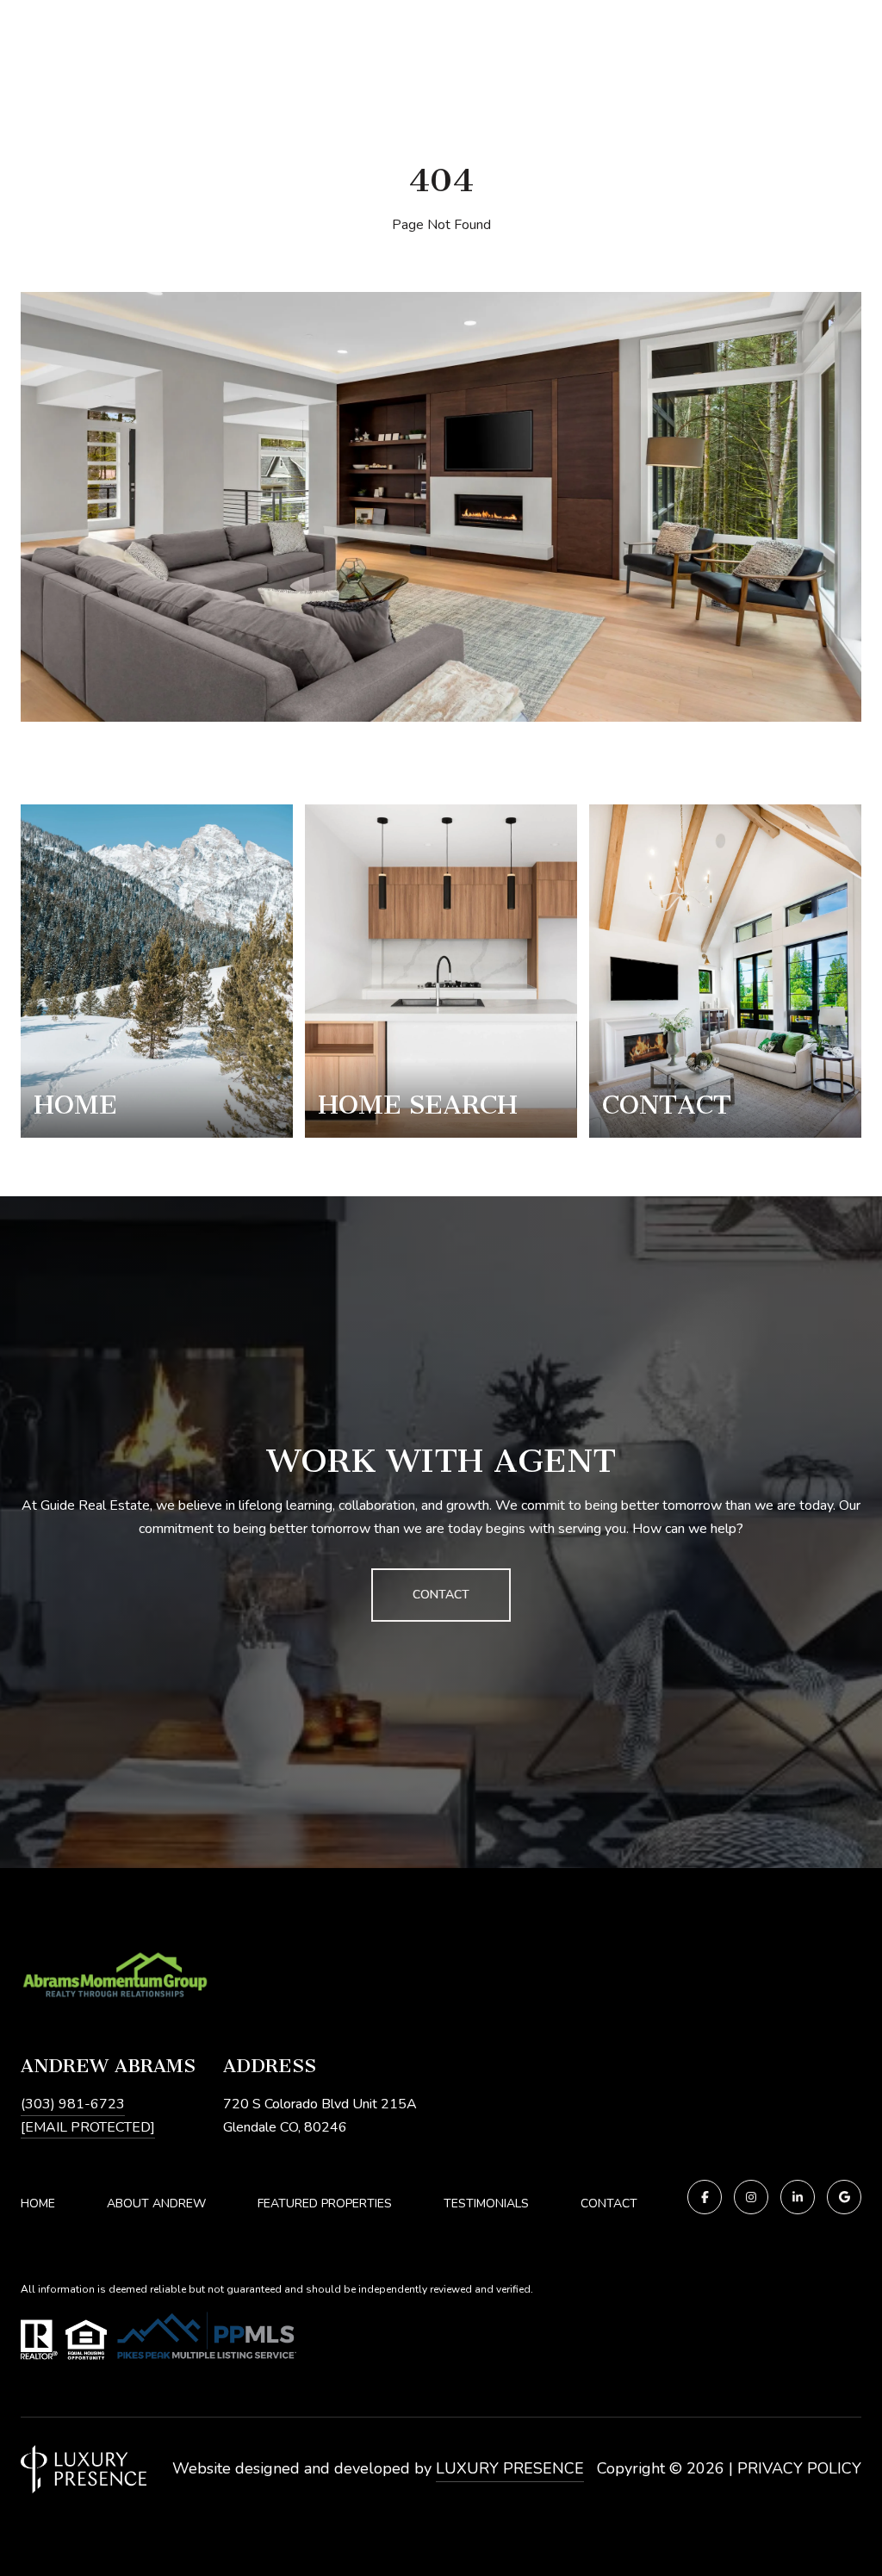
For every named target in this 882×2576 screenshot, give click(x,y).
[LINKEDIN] (798, 2197)
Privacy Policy (799, 2468)
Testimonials (486, 2204)
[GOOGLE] (844, 2197)
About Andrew (156, 2204)
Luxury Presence (510, 2468)
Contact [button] (441, 1595)
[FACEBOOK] (705, 2197)
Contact (609, 2204)
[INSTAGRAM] (751, 2197)
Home (38, 2204)
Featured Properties (325, 2204)
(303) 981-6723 (73, 2104)
